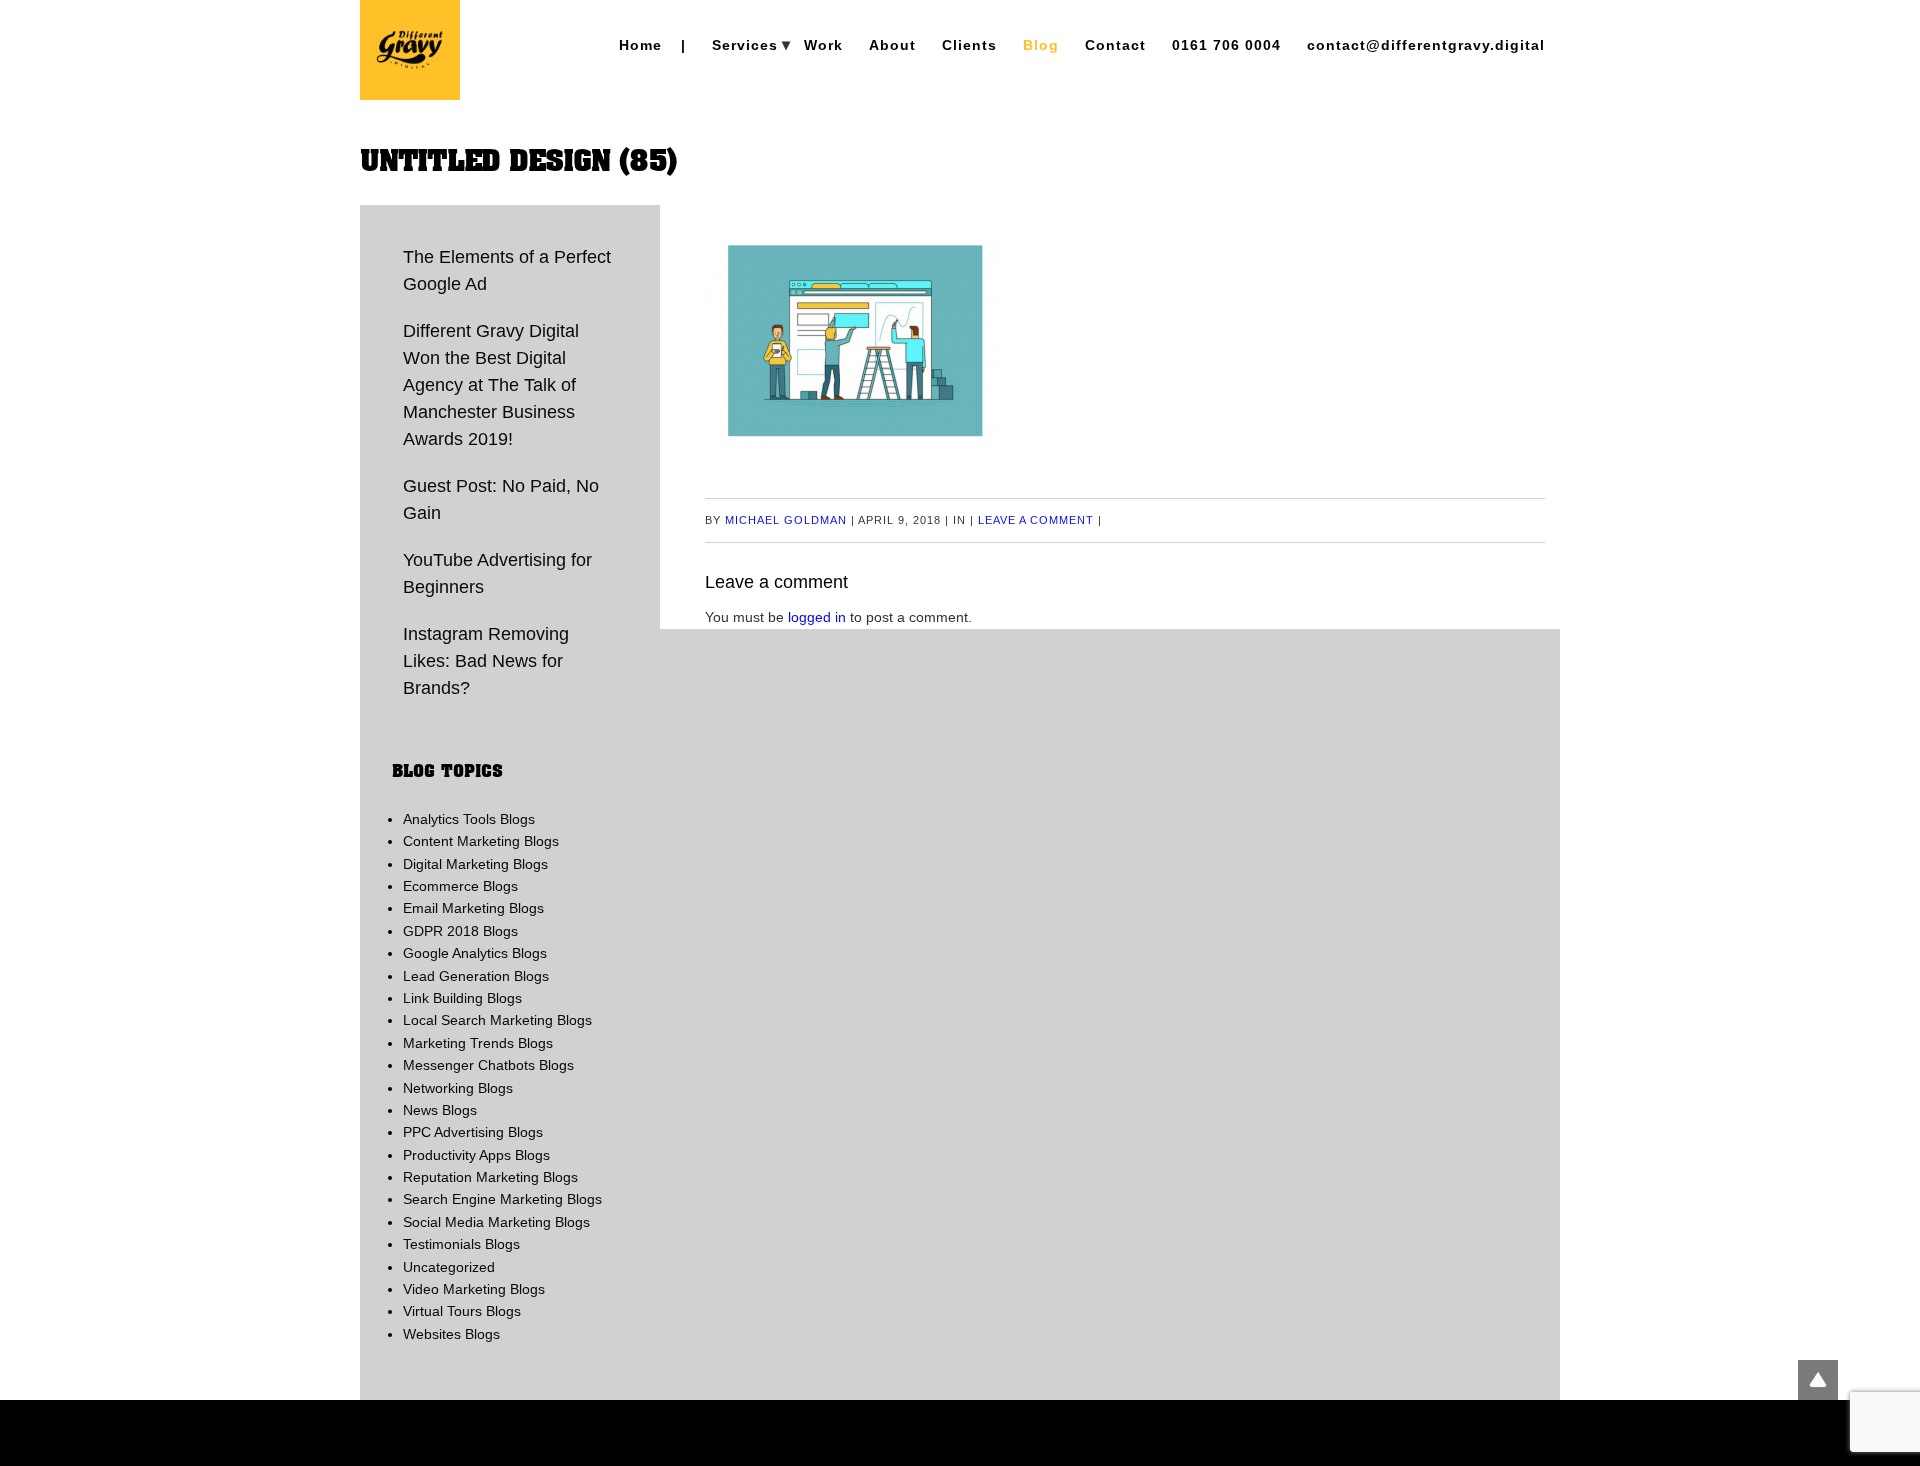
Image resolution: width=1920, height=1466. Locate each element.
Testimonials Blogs (461, 1244)
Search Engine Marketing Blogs (502, 1199)
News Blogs (440, 1110)
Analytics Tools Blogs (469, 819)
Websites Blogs (451, 1334)
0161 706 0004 (1226, 45)
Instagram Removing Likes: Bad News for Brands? (486, 661)
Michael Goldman (786, 520)
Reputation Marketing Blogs (490, 1177)
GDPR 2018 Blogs (460, 931)
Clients (969, 45)
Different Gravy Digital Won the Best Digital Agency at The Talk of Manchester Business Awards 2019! (491, 385)
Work (823, 45)
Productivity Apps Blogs (476, 1155)
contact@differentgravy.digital (1426, 45)
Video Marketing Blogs (474, 1289)
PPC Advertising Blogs (473, 1132)
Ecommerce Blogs (460, 886)
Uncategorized (449, 1267)
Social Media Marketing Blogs (496, 1222)
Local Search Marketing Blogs (497, 1020)
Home (640, 45)
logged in (817, 617)
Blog (1041, 45)
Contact (1115, 45)
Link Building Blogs (462, 998)
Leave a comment (1036, 520)
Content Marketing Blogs (481, 841)
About (892, 45)
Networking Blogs (458, 1088)
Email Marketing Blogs (473, 908)
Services (745, 45)
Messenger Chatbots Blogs (488, 1065)
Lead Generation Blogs (476, 976)
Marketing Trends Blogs (478, 1043)
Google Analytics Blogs (475, 953)
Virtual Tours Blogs (462, 1311)
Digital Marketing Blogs (475, 864)
